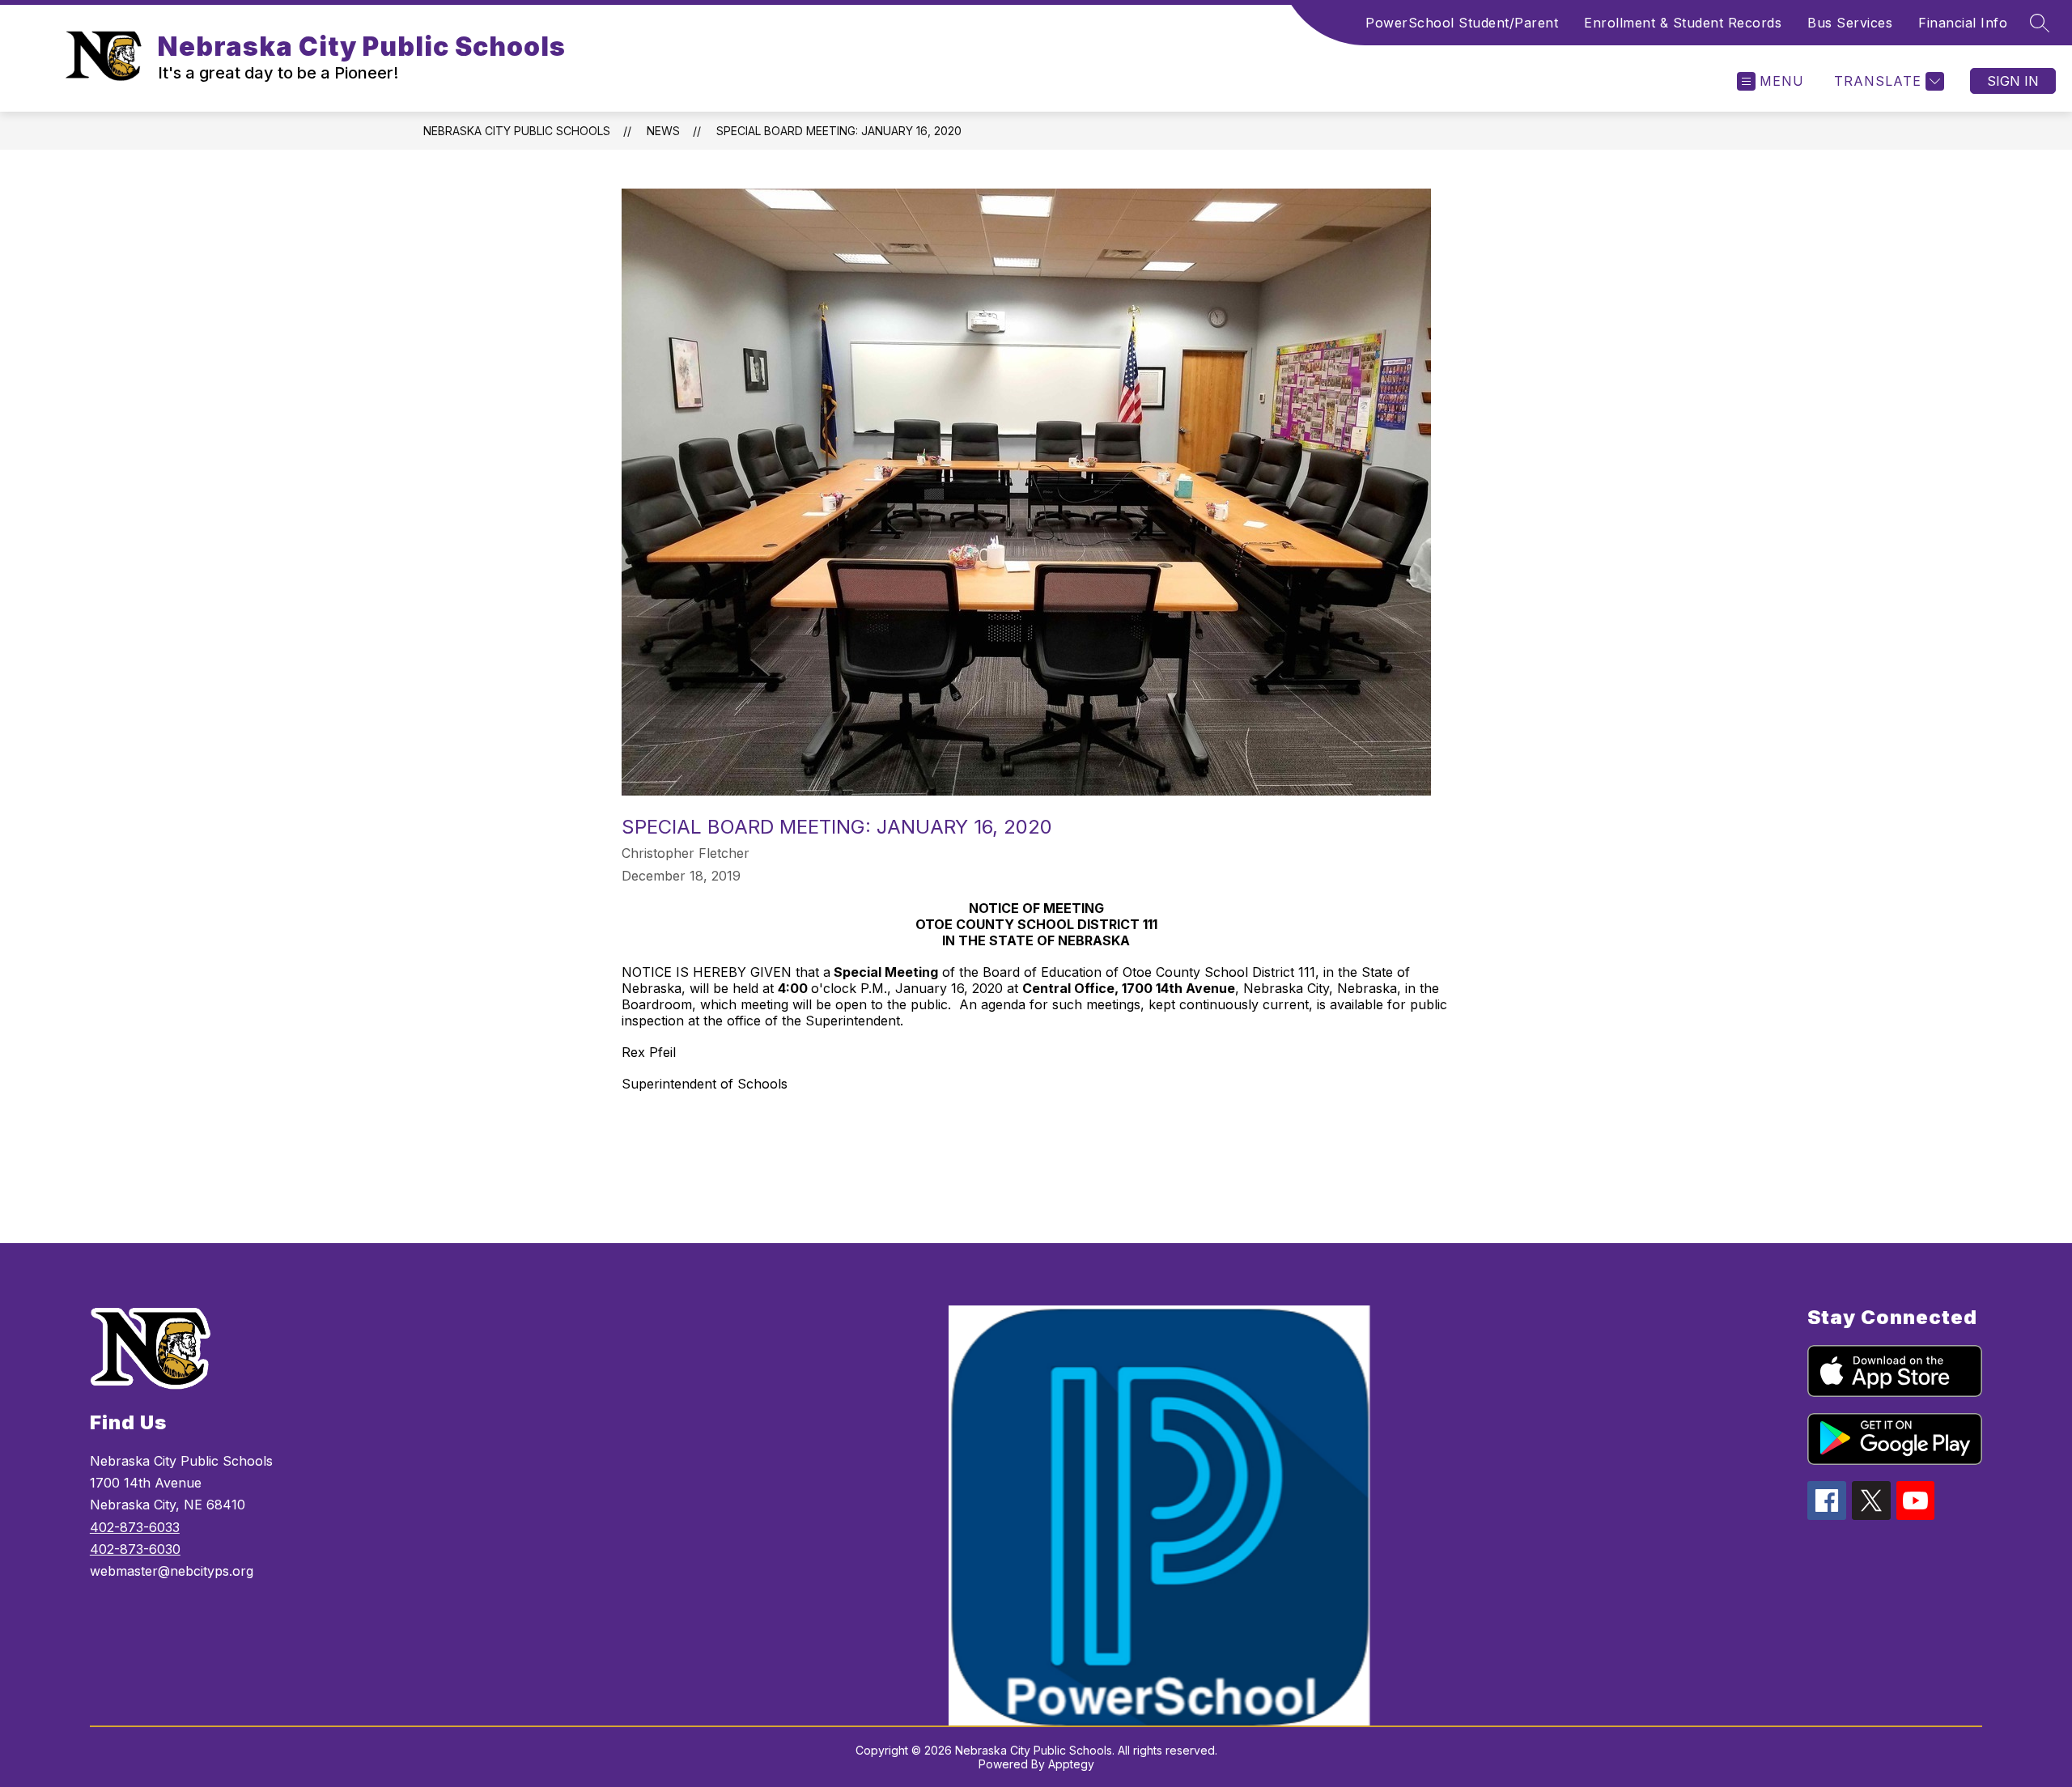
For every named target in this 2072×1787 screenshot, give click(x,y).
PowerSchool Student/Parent (1462, 23)
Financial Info (1963, 23)
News (663, 131)
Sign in (2013, 81)
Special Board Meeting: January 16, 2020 (839, 131)
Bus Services (1850, 23)
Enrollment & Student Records (1683, 23)
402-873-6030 (135, 1549)
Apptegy (1071, 1764)
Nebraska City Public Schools (517, 131)
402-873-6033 (135, 1527)
